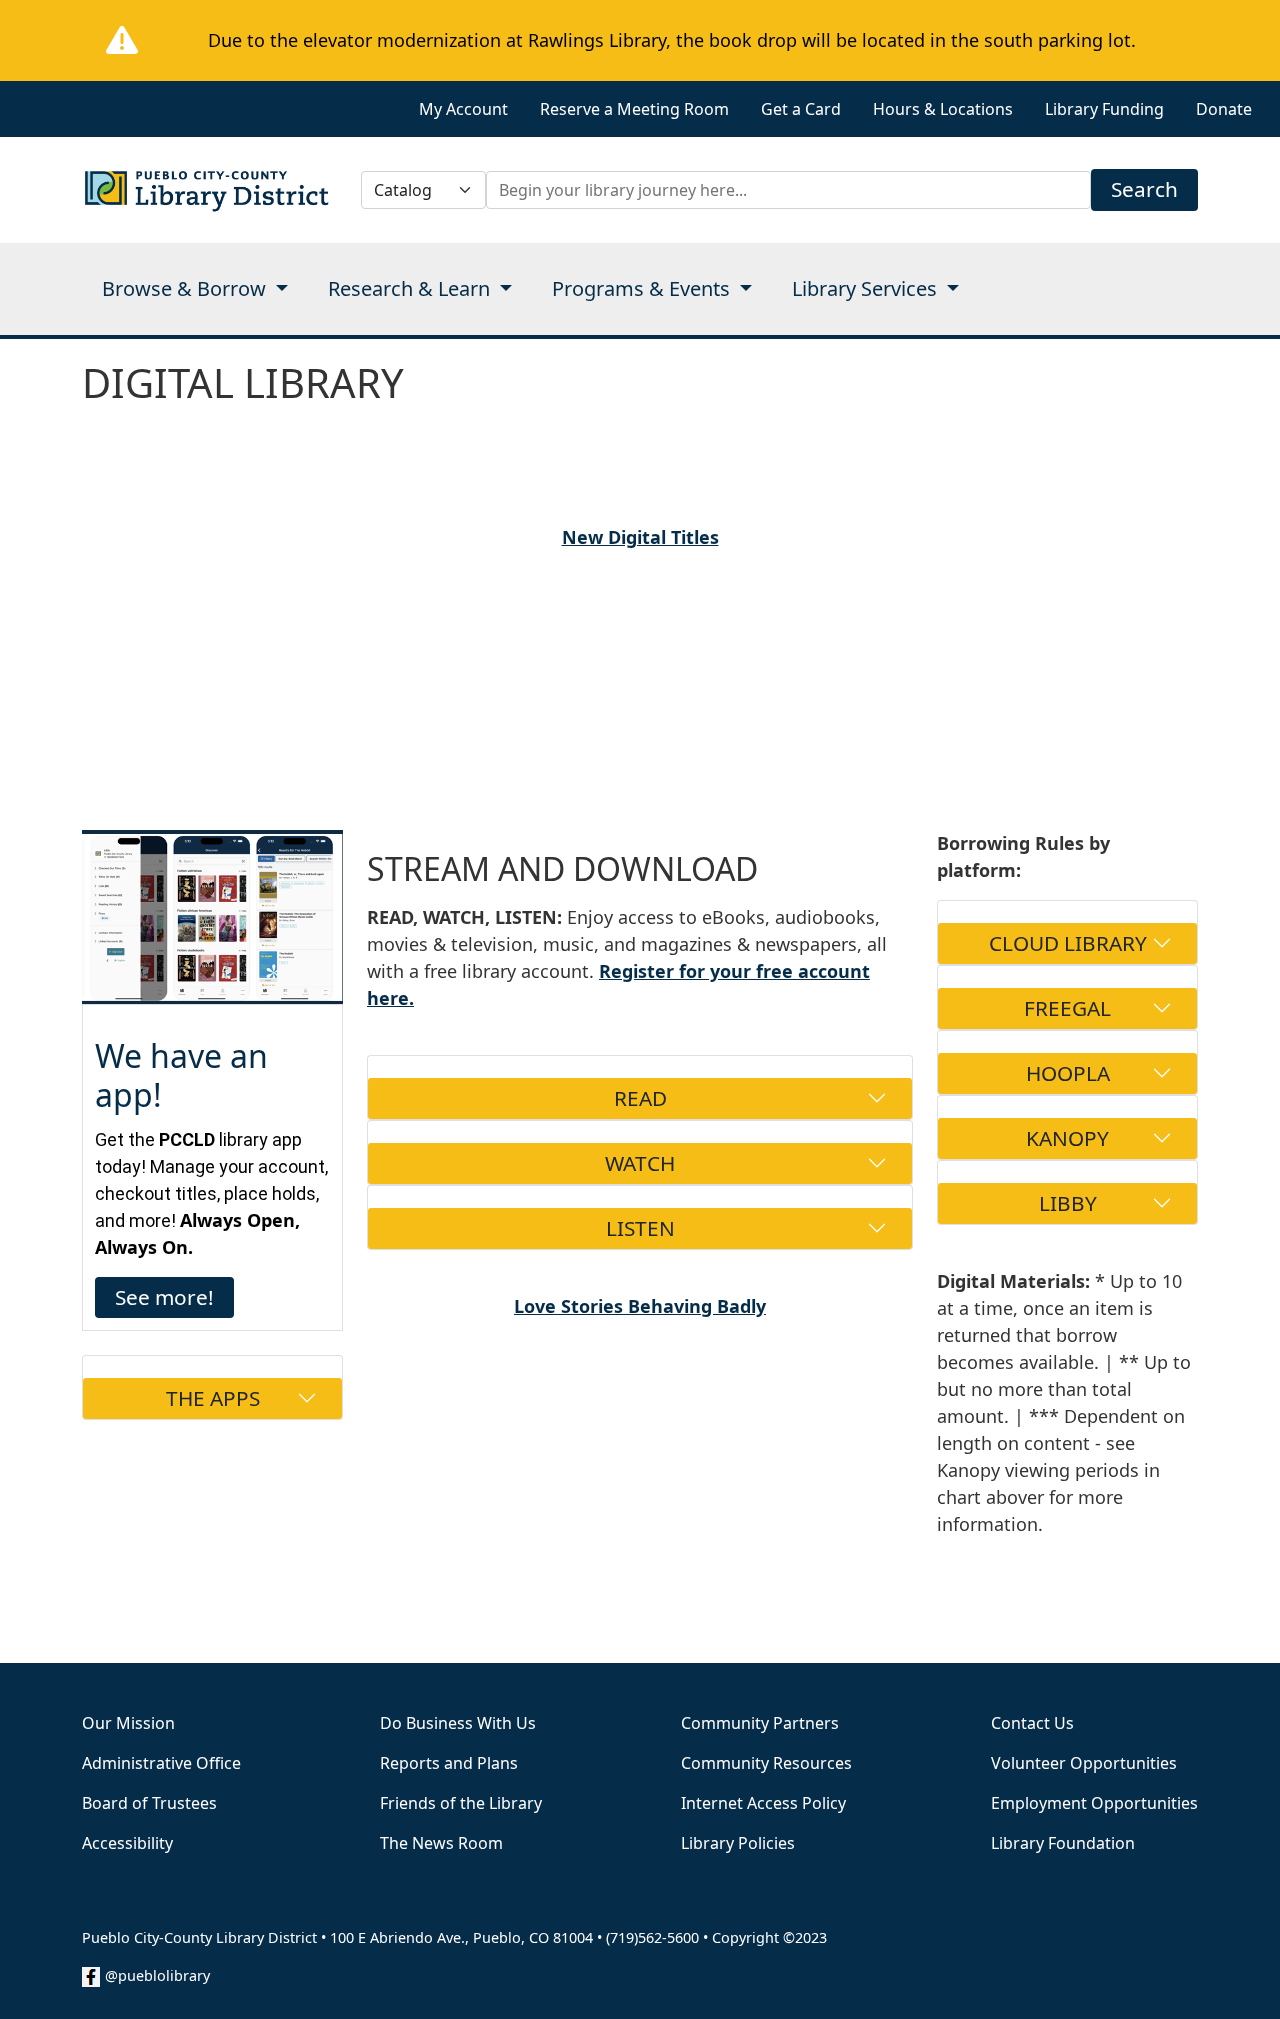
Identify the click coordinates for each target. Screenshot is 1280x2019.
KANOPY (1067, 1138)
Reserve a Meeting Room (634, 109)
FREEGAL (1067, 1008)
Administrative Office (161, 1763)
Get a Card (801, 109)
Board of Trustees (149, 1803)
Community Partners (760, 1723)
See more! (164, 1297)
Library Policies (738, 1843)
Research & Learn (411, 288)
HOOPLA (1068, 1073)
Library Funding (1104, 109)
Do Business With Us (458, 1723)
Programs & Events (643, 288)
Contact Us (1032, 1723)
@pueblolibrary (157, 1975)
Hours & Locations (943, 109)
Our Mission (128, 1723)
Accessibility (127, 1843)
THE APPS (213, 1398)
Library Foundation (1063, 1843)
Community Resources (766, 1763)
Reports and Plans (449, 1763)
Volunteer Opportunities (1084, 1763)
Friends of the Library (461, 1803)
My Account (463, 109)
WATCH (640, 1163)
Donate (1224, 109)
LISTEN (640, 1228)
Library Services (867, 288)
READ (640, 1098)
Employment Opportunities (1094, 1803)
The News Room (441, 1843)
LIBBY (1068, 1203)
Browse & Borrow (186, 288)
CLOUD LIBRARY (1068, 943)
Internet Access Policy (763, 1803)
